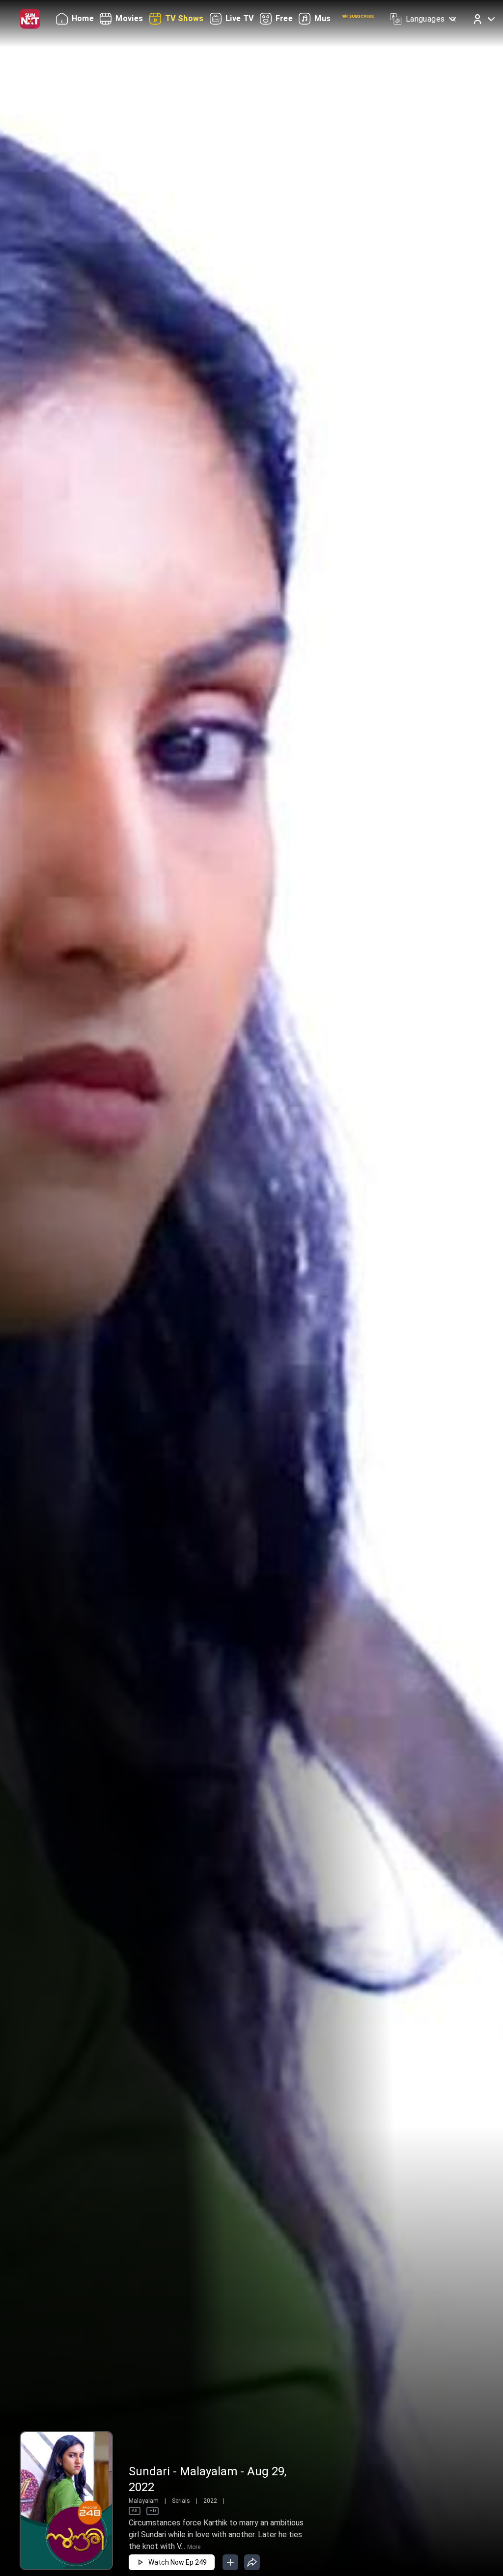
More (194, 2547)
